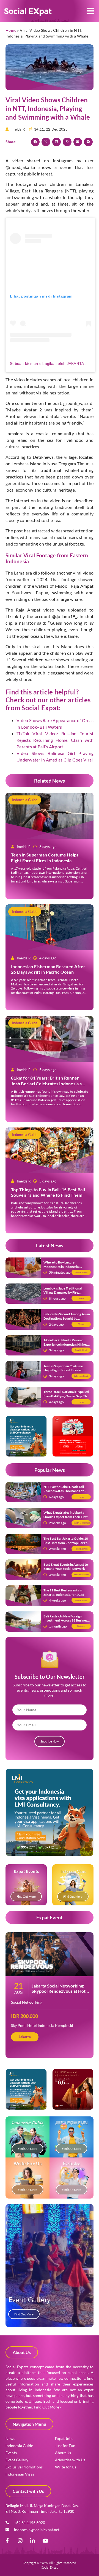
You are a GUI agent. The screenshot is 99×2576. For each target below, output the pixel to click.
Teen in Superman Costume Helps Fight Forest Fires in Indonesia (45, 858)
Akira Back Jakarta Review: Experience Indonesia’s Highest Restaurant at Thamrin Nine (66, 1344)
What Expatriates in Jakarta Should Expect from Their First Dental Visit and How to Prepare (67, 1517)
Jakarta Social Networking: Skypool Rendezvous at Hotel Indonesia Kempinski (60, 1991)
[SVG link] (28, 12)
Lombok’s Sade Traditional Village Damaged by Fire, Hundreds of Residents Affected (67, 1293)
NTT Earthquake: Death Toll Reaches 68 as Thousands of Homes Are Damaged (64, 1491)
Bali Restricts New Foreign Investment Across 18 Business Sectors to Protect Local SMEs (66, 1620)
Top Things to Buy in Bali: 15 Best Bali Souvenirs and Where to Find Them (48, 1192)
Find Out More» (47, 2407)
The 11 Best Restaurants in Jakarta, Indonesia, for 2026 (64, 1592)
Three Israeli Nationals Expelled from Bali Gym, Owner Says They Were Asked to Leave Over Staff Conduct (67, 1398)
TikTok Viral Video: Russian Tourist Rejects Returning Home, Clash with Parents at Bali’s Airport (55, 740)
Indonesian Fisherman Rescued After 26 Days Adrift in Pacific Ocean (48, 969)
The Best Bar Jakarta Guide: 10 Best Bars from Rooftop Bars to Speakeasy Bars (66, 1543)
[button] (90, 11)
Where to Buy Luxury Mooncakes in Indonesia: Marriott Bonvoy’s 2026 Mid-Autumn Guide (65, 1269)
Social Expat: (41, 708)
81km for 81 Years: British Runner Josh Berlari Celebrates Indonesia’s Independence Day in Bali (46, 1084)
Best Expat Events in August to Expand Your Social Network (66, 1567)
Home (11, 30)
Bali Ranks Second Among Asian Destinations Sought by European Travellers (67, 1318)
